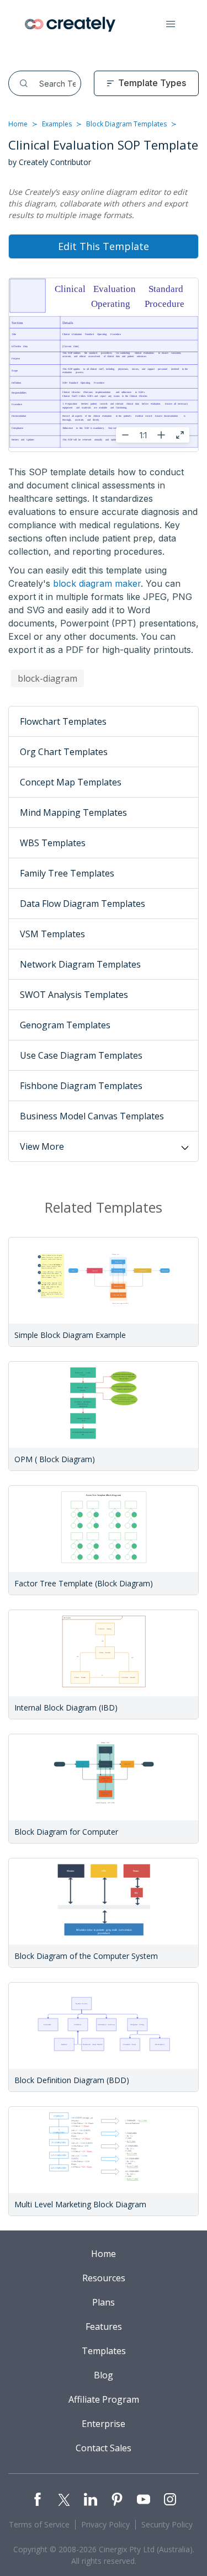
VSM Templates (52, 934)
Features (104, 2327)
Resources (104, 2278)
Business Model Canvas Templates (92, 1116)
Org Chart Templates (64, 752)
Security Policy (167, 2524)
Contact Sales (104, 2448)
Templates (104, 2351)
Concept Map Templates (71, 782)
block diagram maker (97, 583)
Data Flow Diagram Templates (83, 904)
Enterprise (104, 2424)
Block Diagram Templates (126, 124)
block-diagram (47, 678)
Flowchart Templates (63, 721)
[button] (171, 24)
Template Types (152, 83)
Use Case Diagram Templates (81, 1055)
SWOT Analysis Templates (74, 995)
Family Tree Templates (67, 873)
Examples (57, 124)
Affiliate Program (104, 2399)
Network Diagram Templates (80, 964)
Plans (104, 2302)
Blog (104, 2375)
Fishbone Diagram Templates (81, 1086)
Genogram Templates (65, 1025)
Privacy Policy (105, 2524)
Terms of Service (39, 2524)
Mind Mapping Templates (73, 812)
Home (18, 124)
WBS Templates (53, 843)
